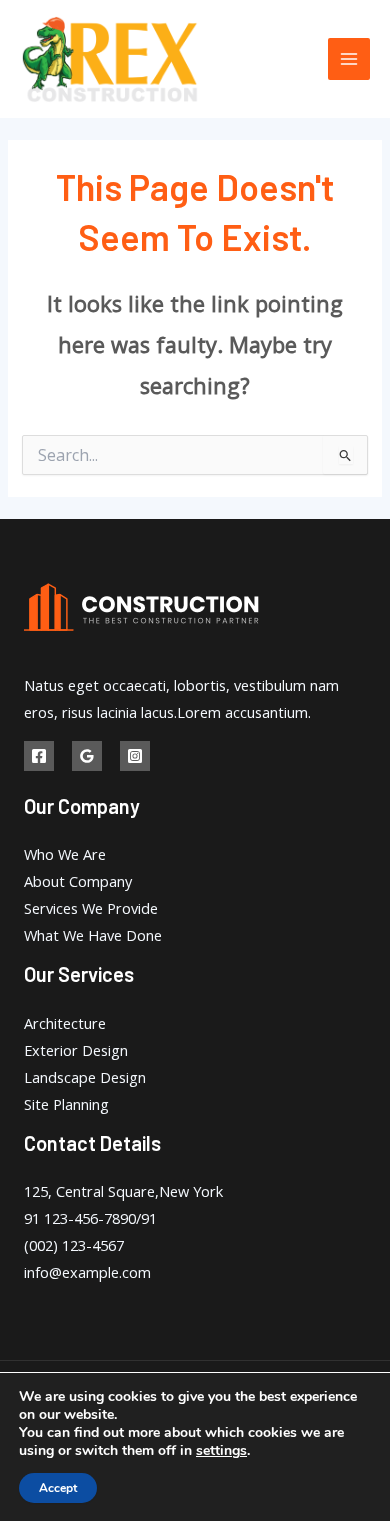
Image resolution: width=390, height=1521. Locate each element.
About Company (78, 881)
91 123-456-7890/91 (90, 1218)
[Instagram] (135, 756)
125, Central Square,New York (123, 1191)
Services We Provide (91, 908)
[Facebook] (39, 756)
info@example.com (87, 1272)
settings (221, 1451)
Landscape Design (85, 1077)
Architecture (65, 1023)
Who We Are (65, 854)
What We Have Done (93, 935)
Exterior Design (76, 1050)
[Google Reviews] (87, 756)
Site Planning (66, 1104)
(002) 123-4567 (74, 1245)
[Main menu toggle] (349, 59)
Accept (58, 1488)
